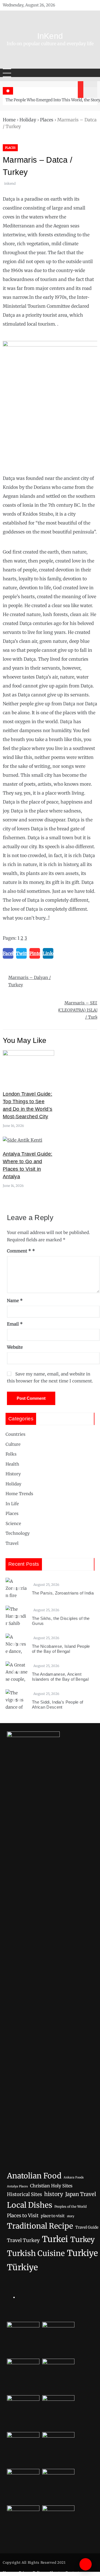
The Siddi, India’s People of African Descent (57, 1705)
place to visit (53, 2216)
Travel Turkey (23, 2240)
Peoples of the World (71, 2207)
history (54, 2194)
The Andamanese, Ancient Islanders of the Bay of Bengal (60, 1677)
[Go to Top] (86, 2564)
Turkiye (82, 2253)
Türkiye (22, 2267)
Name (15, 1301)
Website (15, 1347)
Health (12, 1464)
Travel (12, 1543)
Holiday (28, 120)
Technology (18, 1533)
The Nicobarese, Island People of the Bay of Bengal (61, 1649)
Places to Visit (23, 2216)
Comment (19, 1251)
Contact (72, 2573)
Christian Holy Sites (51, 2186)
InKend (50, 36)
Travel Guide (87, 2227)
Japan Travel (81, 2194)
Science (13, 1523)
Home (9, 120)
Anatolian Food (34, 2176)
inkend (10, 183)
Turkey (82, 2240)
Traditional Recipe (40, 2226)
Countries (15, 1434)
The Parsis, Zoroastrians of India (63, 1593)
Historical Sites (24, 2194)
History (13, 1474)
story (71, 2216)
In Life (12, 1504)
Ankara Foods (74, 2177)
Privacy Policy (31, 2573)
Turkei (55, 2239)
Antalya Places (17, 2186)
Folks (11, 1454)
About (54, 2573)
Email (15, 1324)
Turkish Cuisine (36, 2253)
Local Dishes (30, 2205)
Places (47, 120)
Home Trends (19, 1494)
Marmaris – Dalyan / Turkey (30, 981)
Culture (13, 1444)
